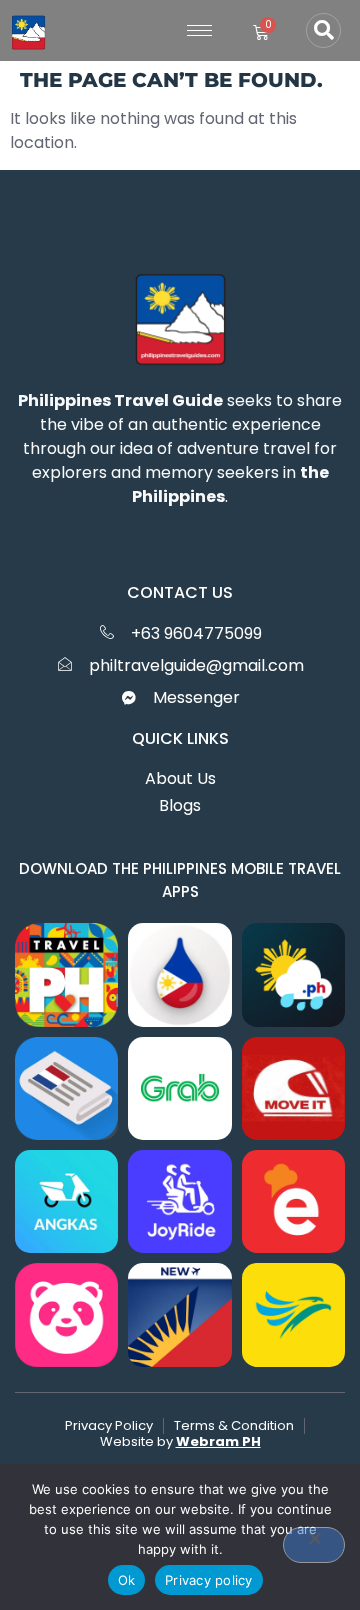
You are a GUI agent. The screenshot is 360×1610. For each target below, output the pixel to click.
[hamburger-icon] (199, 30)
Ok (127, 1580)
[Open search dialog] (323, 30)
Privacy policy (209, 1580)
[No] (314, 1545)
